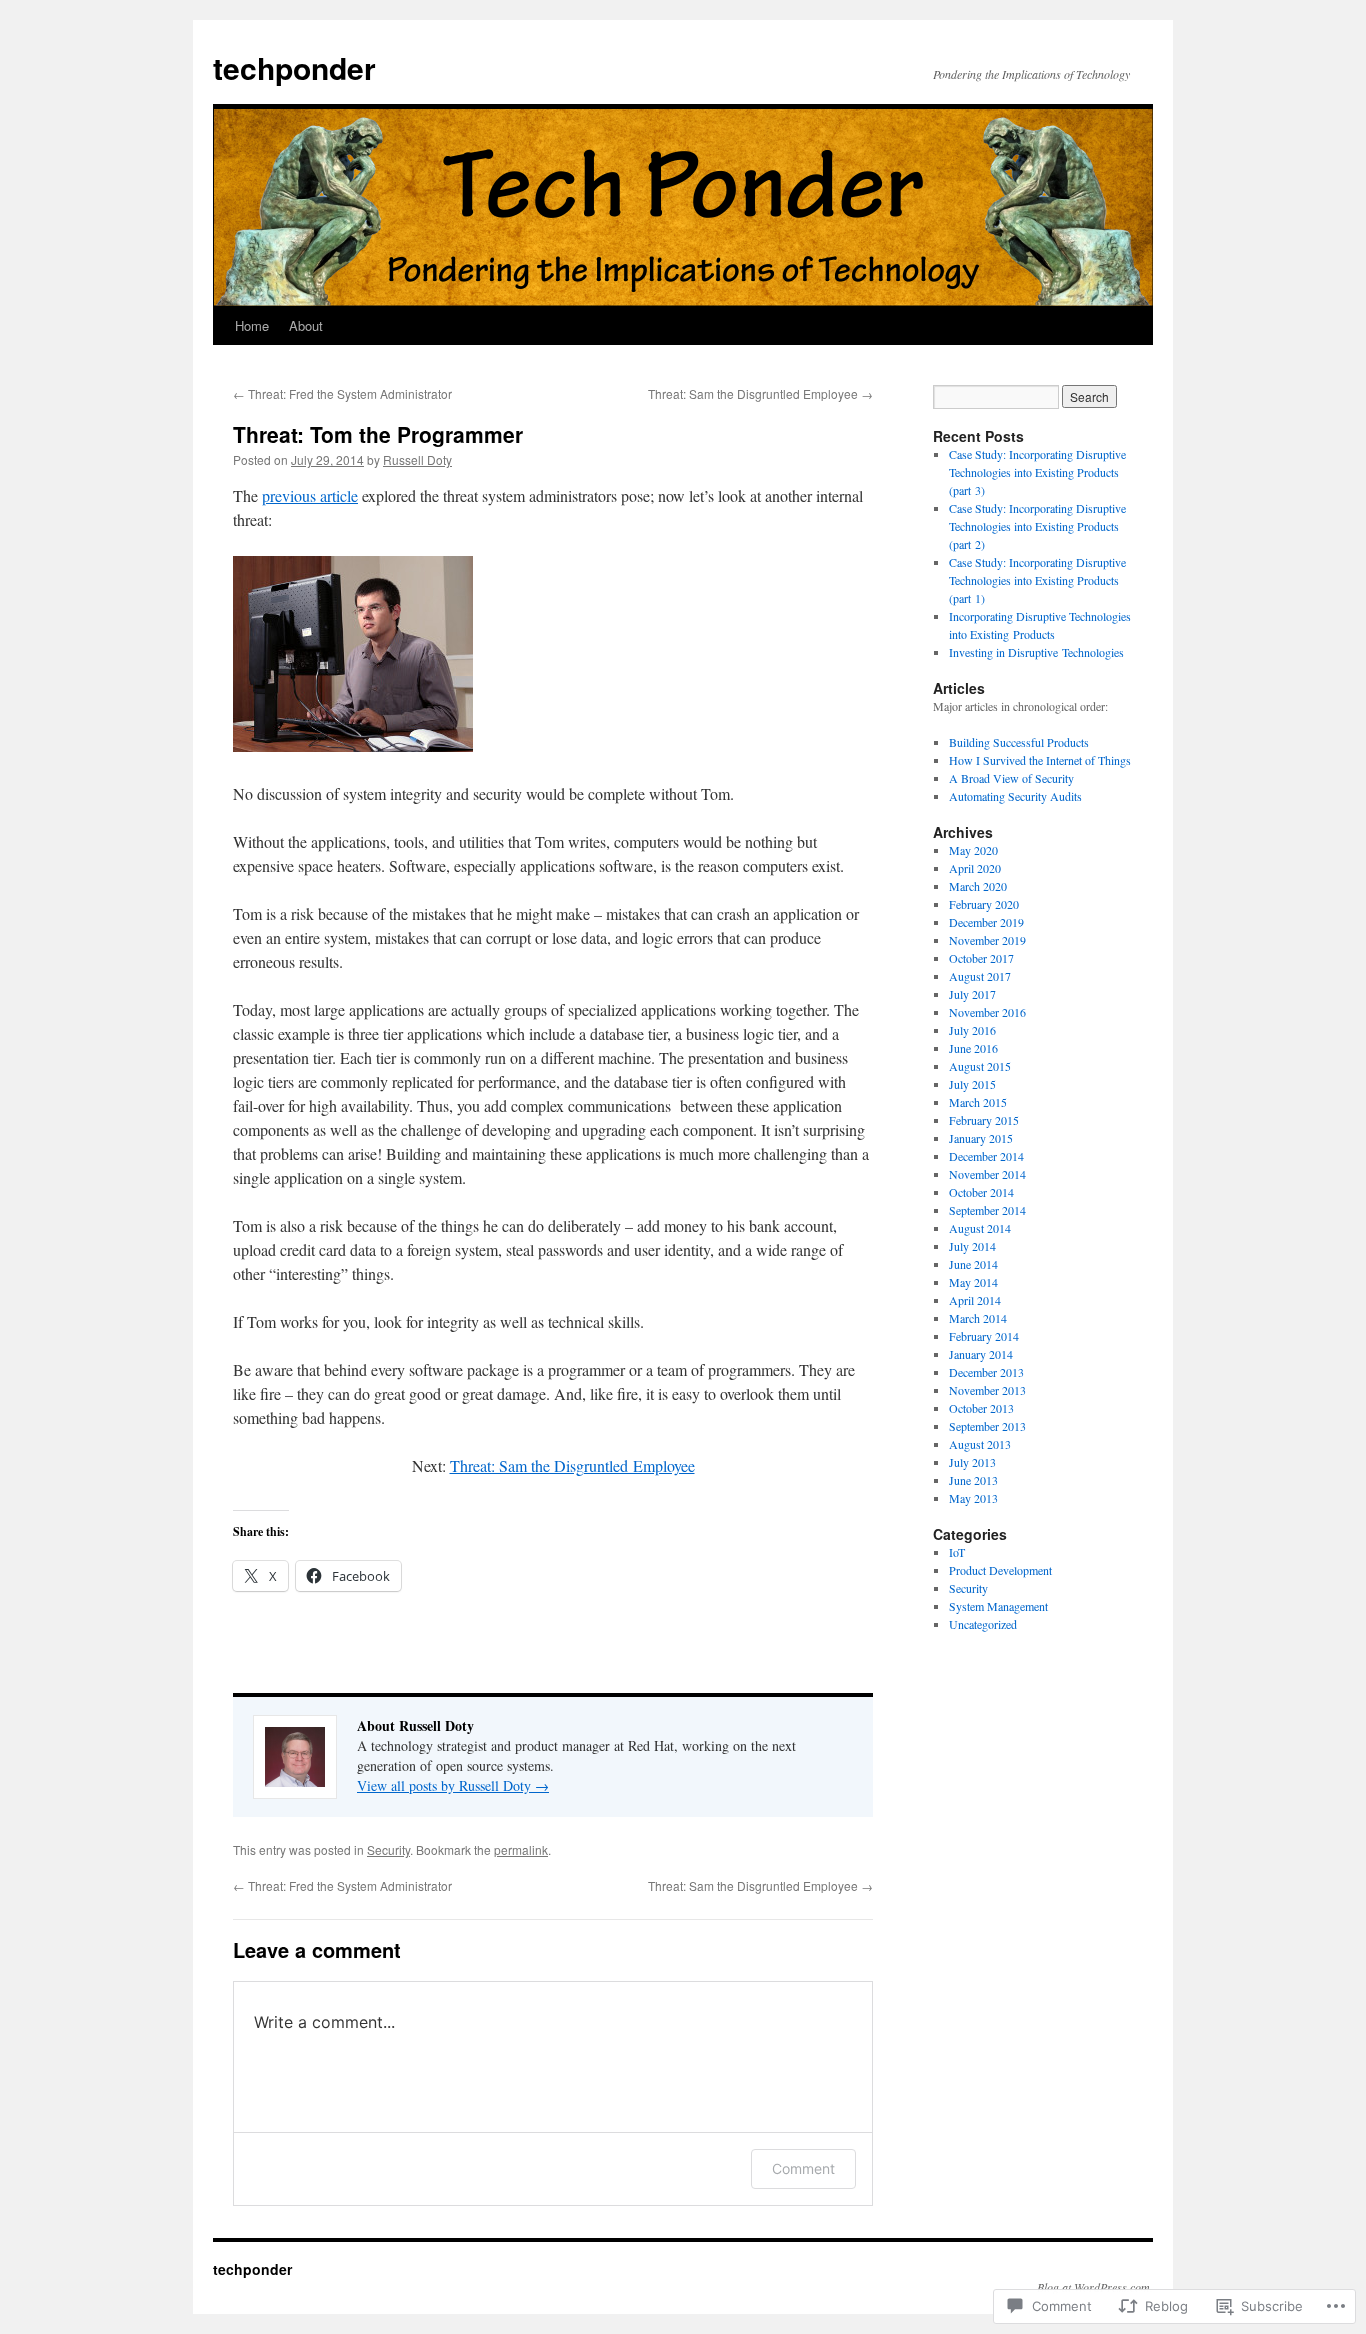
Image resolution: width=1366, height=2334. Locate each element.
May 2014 (973, 1282)
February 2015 (984, 1120)
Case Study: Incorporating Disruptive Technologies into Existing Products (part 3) (1037, 472)
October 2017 (981, 958)
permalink (521, 1849)
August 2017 (980, 976)
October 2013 (981, 1408)
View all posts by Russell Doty (453, 1785)
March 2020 (978, 886)
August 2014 (980, 1228)
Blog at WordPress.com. (1095, 2287)
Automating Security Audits (1015, 796)
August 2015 (980, 1066)
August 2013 (980, 1444)
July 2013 (972, 1462)
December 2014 (986, 1156)
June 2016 (973, 1048)
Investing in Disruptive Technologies (1036, 652)
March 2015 (978, 1102)
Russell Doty (417, 459)
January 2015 (981, 1138)
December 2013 (986, 1372)
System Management (998, 1606)
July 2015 (972, 1084)
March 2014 (978, 1318)
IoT (957, 1552)
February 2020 (984, 904)
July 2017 (972, 994)
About (306, 325)
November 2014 (987, 1174)
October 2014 (981, 1192)
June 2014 (973, 1264)
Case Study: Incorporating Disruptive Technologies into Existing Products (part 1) (1037, 580)
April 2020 (975, 868)
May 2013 (973, 1498)
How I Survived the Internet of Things (1040, 760)
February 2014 (984, 1336)
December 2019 (986, 922)
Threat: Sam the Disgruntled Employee (760, 393)
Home (252, 325)
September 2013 (987, 1426)
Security (388, 1849)
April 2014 (975, 1300)
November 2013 (987, 1390)
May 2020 (973, 850)
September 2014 (987, 1210)
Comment (803, 2168)
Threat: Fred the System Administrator (342, 393)
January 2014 (981, 1354)
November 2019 (987, 940)
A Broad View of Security (1011, 778)
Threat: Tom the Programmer (378, 434)
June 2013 (973, 1480)
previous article (310, 495)
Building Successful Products (1019, 742)
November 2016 (987, 1012)
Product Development (1000, 1570)
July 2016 (972, 1030)
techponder (294, 67)
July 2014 (972, 1246)
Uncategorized (983, 1624)
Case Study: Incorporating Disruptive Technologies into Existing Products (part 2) (1037, 526)
